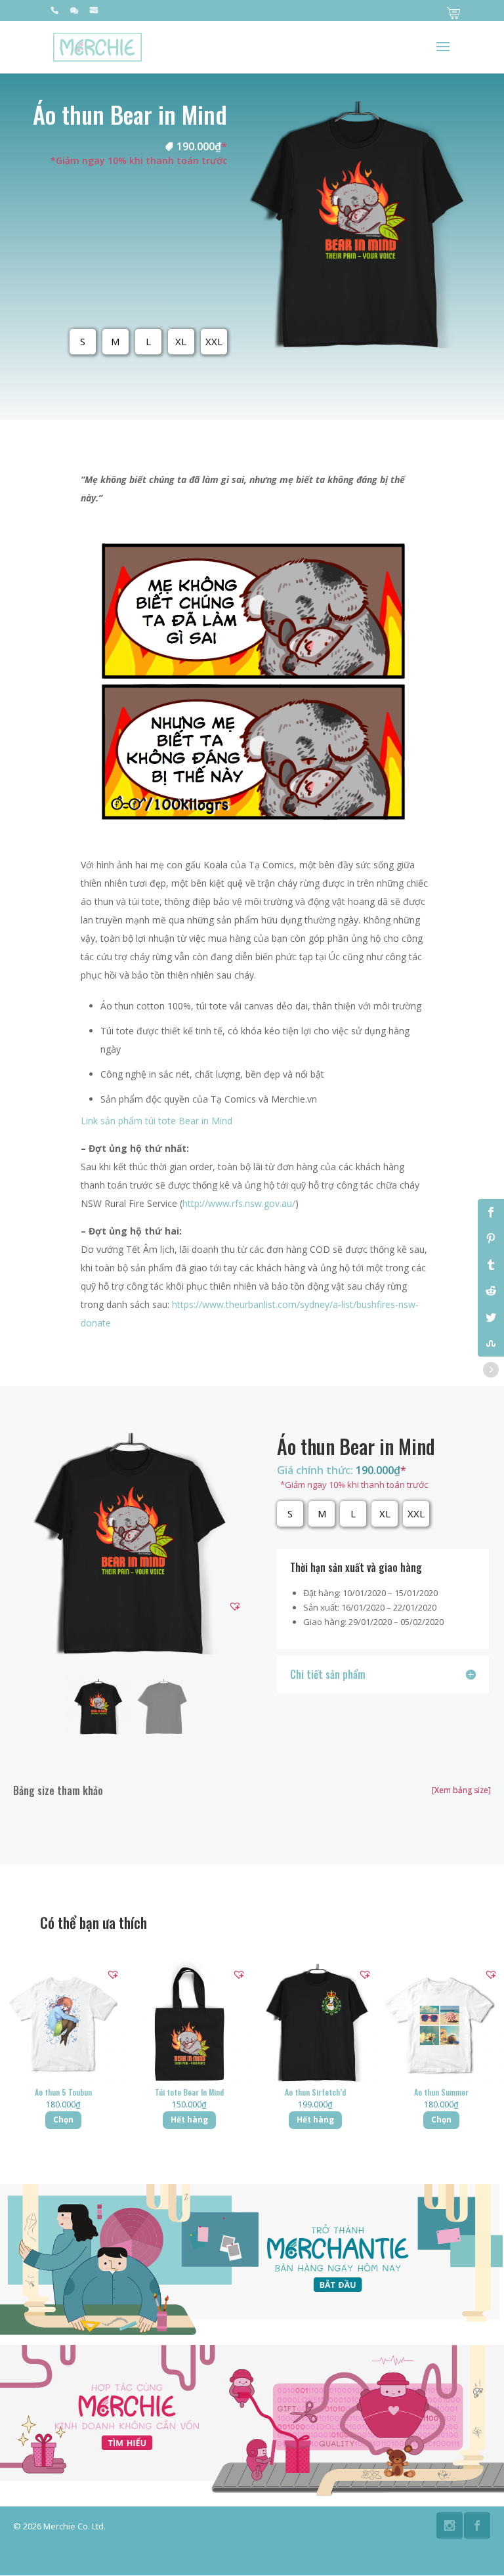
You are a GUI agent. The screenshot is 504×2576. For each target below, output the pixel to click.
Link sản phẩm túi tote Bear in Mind (157, 1121)
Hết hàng (189, 2120)
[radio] (83, 342)
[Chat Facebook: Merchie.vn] (74, 13)
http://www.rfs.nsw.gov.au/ (239, 1203)
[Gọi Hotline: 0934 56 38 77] (54, 13)
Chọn (63, 2120)
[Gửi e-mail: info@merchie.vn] (94, 13)
